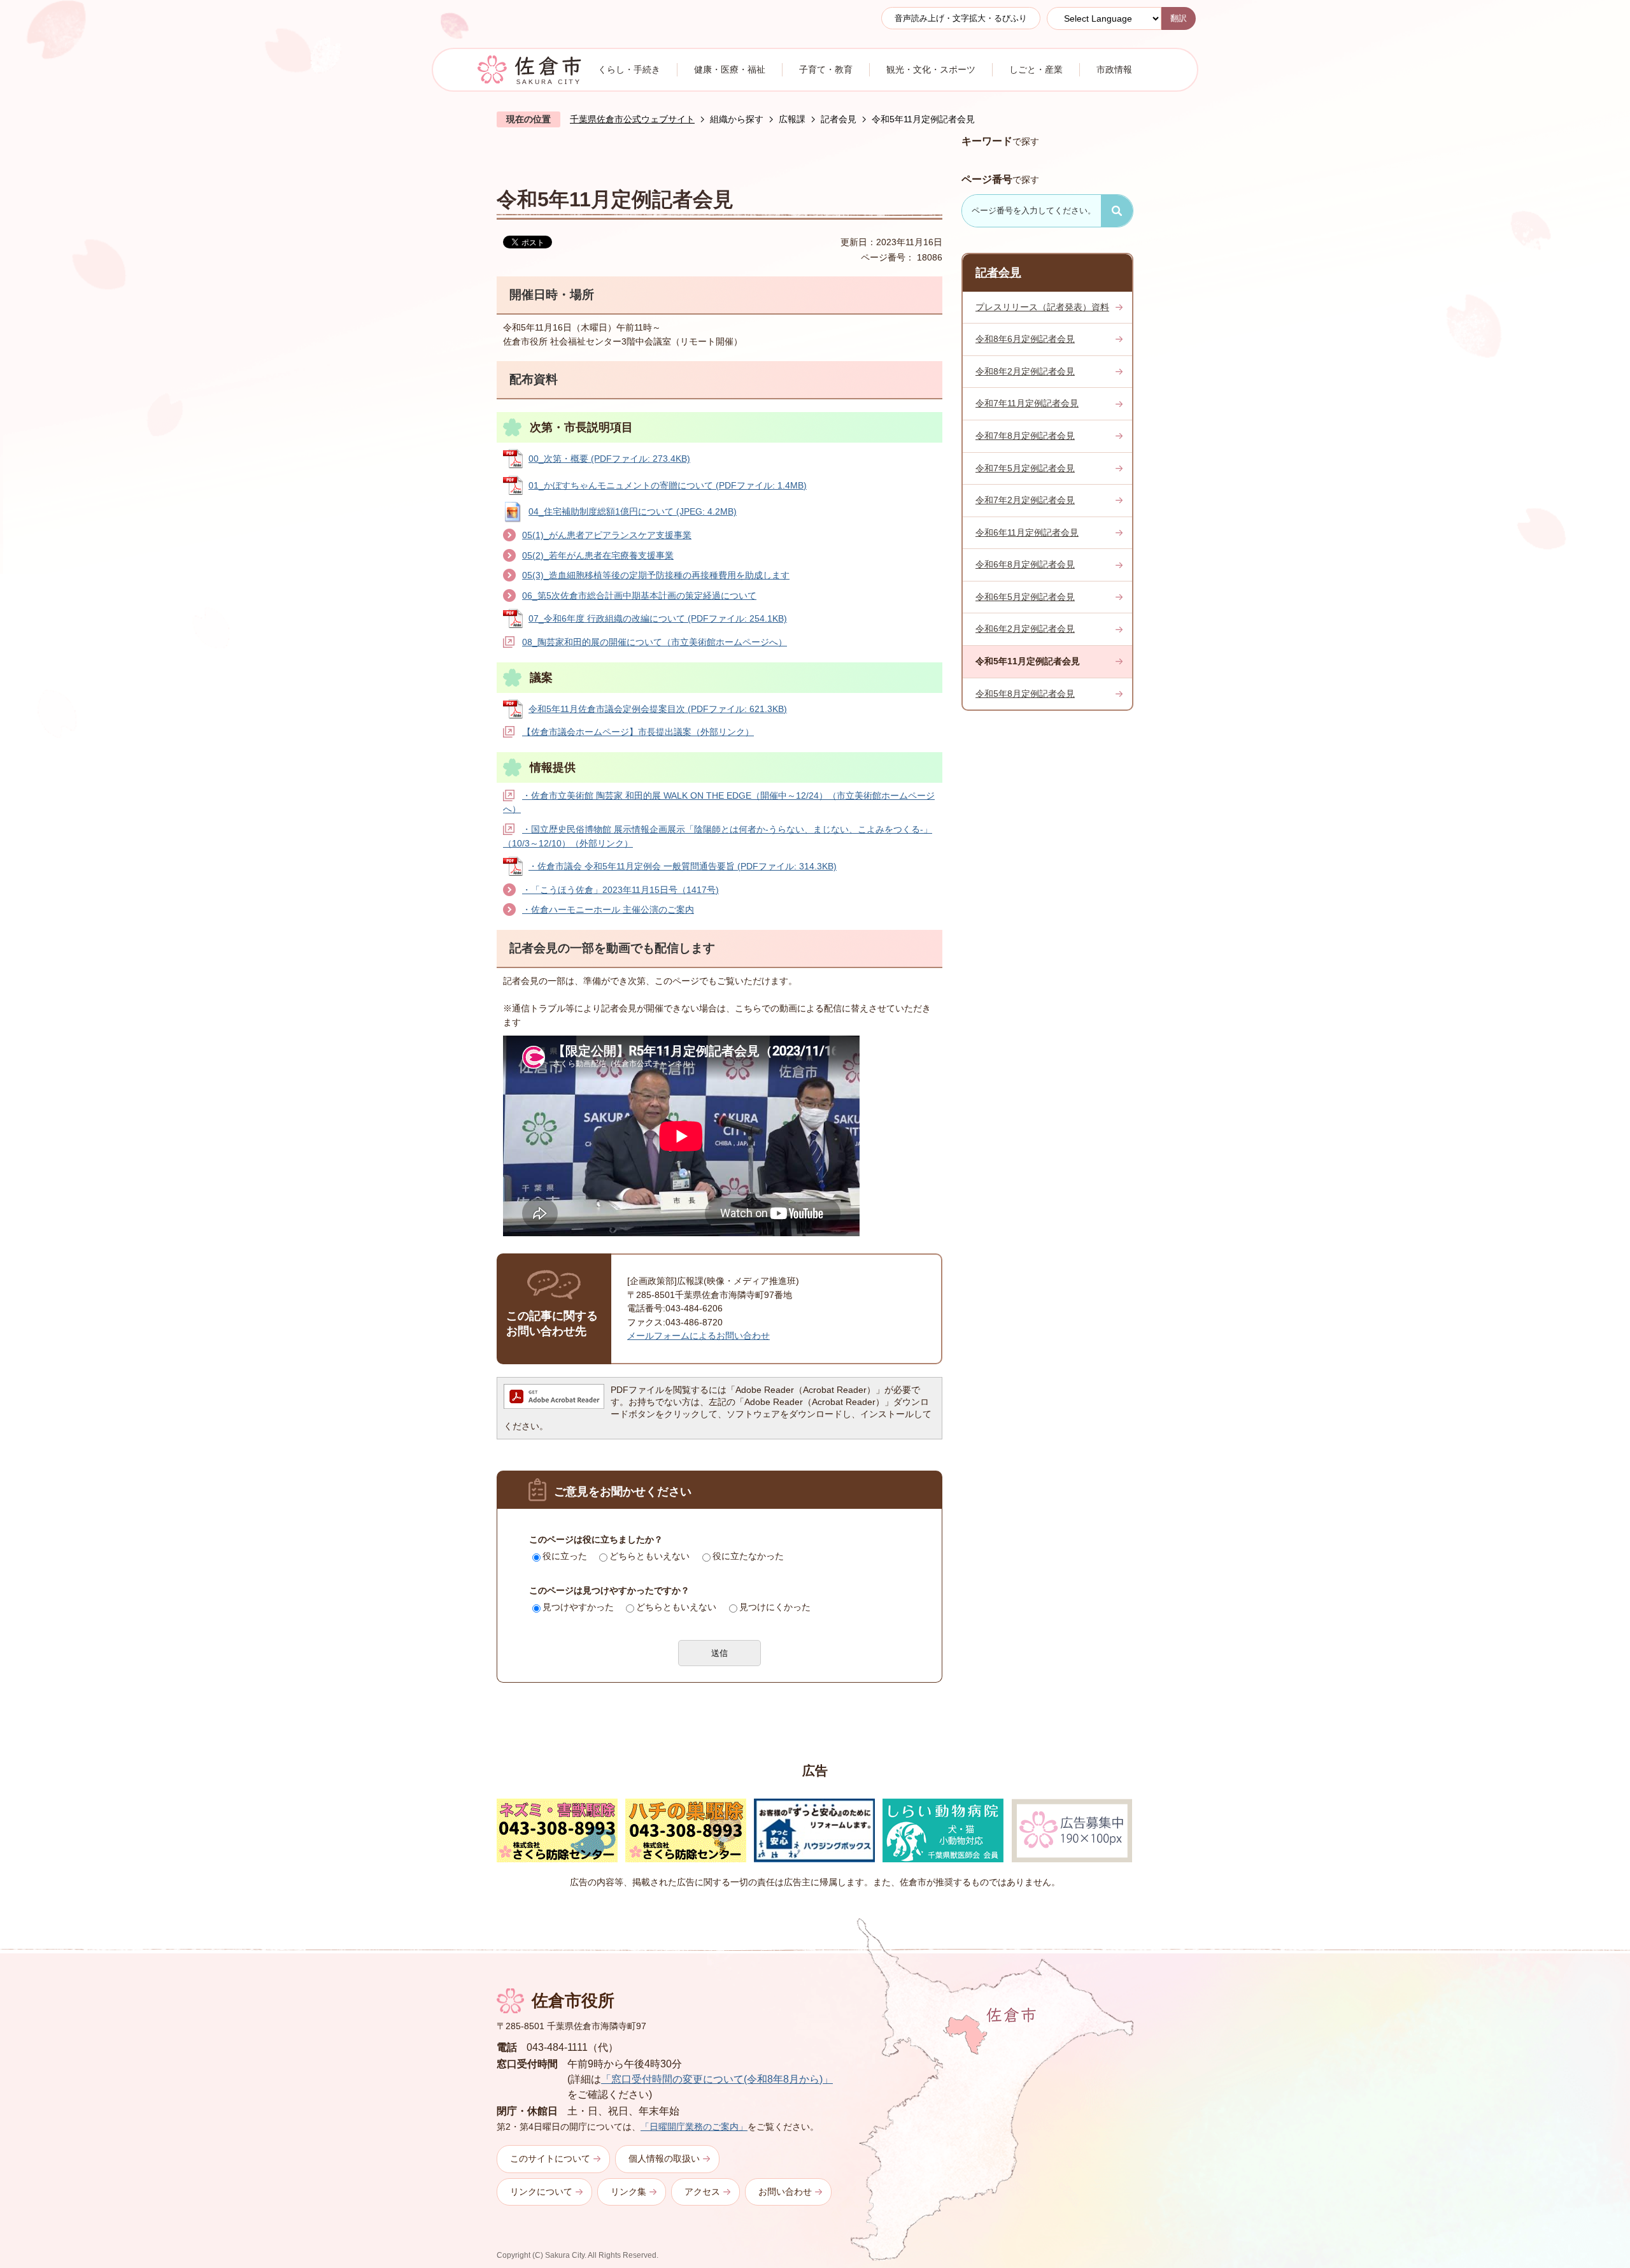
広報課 (792, 119)
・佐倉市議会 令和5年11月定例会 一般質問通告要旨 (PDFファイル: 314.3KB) (683, 866)
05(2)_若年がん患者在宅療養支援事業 (598, 555)
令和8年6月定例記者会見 (1025, 339)
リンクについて (541, 2192)
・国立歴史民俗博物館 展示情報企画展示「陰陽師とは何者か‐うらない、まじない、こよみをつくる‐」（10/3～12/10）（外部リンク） (718, 836)
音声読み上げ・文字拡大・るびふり (961, 18)
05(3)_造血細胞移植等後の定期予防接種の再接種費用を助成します (656, 575)
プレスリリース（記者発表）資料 (1042, 307)
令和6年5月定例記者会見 (1025, 597)
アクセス (702, 2192)
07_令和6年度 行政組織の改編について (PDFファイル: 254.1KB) (658, 618)
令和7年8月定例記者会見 (1025, 436)
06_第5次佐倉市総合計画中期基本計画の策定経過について (639, 596)
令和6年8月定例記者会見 (1025, 564)
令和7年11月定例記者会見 (1027, 403)
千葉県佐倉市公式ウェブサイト (632, 119)
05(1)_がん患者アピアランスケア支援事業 (607, 535)
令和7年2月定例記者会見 (1025, 500)
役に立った (565, 1556)
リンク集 (628, 2192)
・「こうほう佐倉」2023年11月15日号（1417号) (620, 890)
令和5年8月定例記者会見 (1025, 694)
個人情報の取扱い (664, 2158)
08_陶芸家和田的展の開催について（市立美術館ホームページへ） (655, 642)
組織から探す (737, 119)
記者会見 (839, 119)
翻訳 (1179, 18)
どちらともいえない (649, 1556)
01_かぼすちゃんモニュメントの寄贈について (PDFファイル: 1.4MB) (668, 485)
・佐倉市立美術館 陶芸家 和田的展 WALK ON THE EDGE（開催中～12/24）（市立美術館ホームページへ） (719, 802)
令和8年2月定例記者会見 (1025, 371)
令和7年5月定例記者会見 (1025, 468)
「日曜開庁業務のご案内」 (694, 2127)
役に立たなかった (748, 1556)
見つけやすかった (578, 1607)
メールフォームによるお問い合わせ (698, 1336)
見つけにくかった (775, 1607)
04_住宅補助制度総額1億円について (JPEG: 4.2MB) (633, 511)
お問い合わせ (785, 2192)
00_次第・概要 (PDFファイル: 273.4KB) (609, 459)
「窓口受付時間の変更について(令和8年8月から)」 (717, 2079)
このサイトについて (550, 2158)
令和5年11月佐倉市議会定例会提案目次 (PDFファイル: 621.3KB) (658, 709)
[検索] (1117, 211)
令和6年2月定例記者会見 (1025, 629)
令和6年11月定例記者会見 (1027, 532)
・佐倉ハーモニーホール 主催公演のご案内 (608, 909)
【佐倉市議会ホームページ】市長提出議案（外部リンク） (638, 732)
